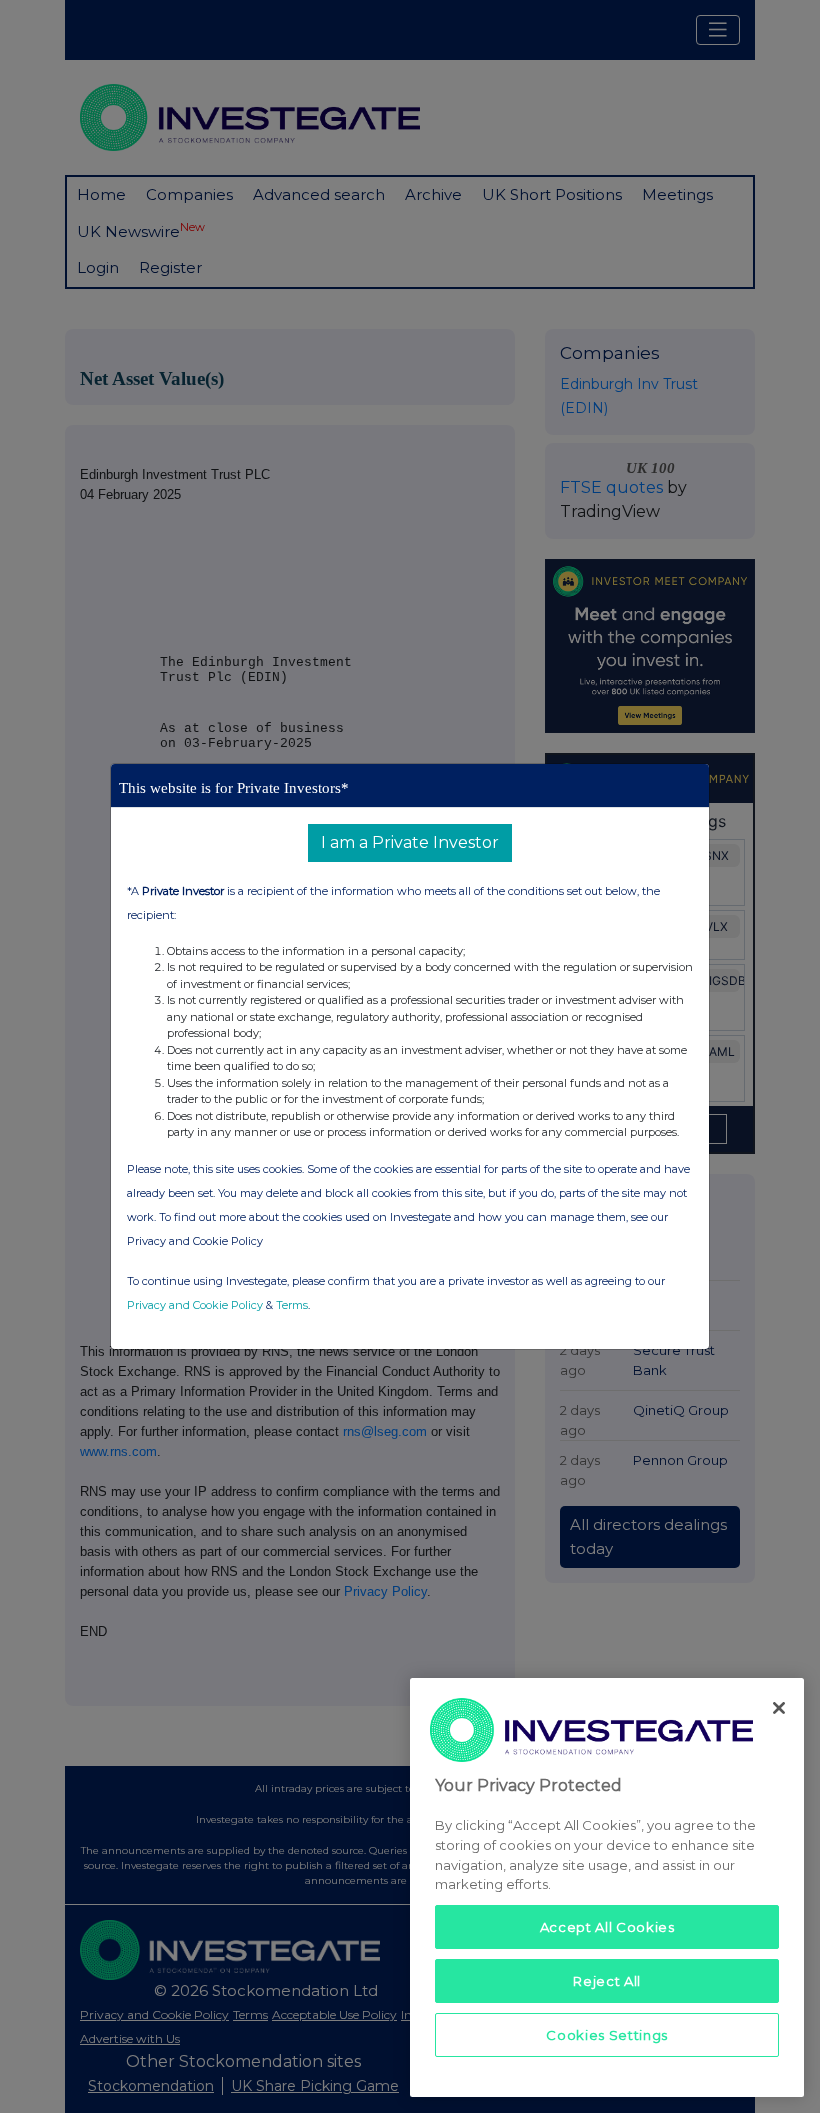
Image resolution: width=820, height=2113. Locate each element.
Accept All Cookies (607, 1927)
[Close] (779, 1708)
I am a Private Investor (410, 842)
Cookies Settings (607, 2035)
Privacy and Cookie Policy (195, 1305)
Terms (292, 1305)
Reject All (607, 1981)
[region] (607, 1887)
